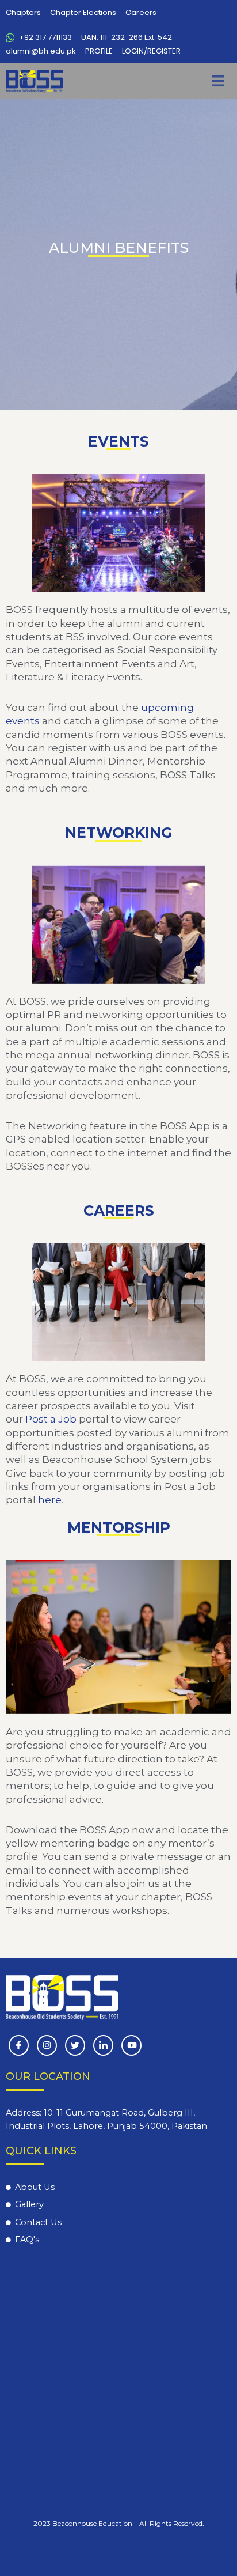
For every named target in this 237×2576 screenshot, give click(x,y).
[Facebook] (19, 2045)
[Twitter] (75, 2045)
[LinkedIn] (103, 2045)
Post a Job (51, 1419)
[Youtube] (131, 2045)
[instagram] (47, 2045)
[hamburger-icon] (218, 81)
